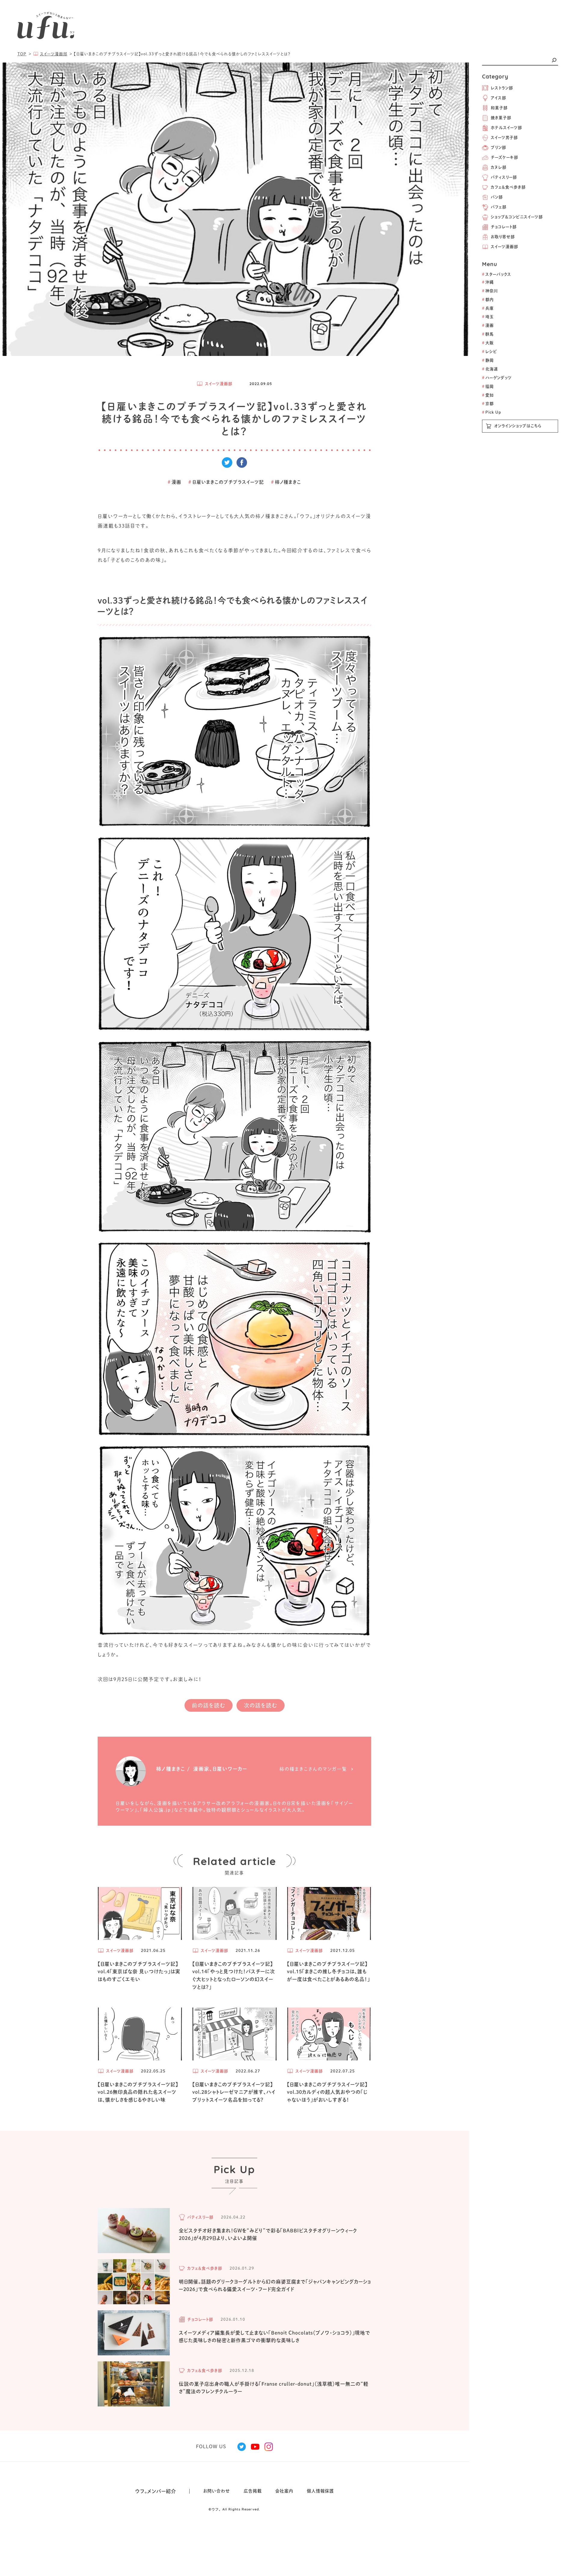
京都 (488, 404)
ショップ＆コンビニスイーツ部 (517, 217)
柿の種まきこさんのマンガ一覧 (313, 1769)
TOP (22, 54)
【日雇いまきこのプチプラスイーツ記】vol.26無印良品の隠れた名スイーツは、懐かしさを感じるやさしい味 (138, 2092)
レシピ (490, 352)
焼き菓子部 (501, 118)
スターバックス (497, 274)
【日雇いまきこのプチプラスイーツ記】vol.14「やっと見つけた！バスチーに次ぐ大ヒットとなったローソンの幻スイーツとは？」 (234, 1976)
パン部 (497, 197)
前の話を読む (209, 1705)
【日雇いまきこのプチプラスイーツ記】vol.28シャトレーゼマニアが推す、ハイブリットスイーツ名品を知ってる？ (234, 2092)
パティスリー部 (504, 177)
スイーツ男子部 (504, 138)
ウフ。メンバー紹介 (156, 2491)
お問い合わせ (217, 2491)
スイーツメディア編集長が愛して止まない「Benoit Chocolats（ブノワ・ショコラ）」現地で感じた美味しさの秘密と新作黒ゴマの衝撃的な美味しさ (275, 2337)
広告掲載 (253, 2491)
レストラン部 (502, 88)
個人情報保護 (320, 2491)
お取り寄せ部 (503, 237)
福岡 (488, 386)
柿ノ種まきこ (286, 482)
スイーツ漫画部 (504, 247)
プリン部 (498, 147)
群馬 (488, 334)
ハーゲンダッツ (497, 378)
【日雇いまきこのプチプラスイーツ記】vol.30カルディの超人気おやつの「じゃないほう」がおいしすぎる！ (327, 2092)
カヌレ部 (499, 167)
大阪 (488, 343)
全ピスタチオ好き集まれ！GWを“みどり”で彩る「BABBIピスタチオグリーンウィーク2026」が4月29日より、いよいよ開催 (268, 2234)
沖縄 (488, 282)
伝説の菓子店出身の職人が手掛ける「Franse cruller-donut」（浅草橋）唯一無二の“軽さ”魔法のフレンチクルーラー (274, 2388)
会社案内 (284, 2491)
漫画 (488, 325)
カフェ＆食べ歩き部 (508, 187)
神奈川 (490, 291)
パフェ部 (499, 207)
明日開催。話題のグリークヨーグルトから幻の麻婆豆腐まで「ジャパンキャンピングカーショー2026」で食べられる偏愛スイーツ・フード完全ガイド (275, 2286)
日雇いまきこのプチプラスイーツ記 (226, 482)
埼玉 (488, 317)
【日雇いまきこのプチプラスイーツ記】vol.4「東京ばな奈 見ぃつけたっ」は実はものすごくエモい (139, 1972)
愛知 (488, 395)
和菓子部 (499, 108)
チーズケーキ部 (504, 157)
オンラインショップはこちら (518, 426)
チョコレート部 (504, 227)
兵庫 (488, 308)
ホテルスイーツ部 (506, 128)
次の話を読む (261, 1705)
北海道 (490, 369)
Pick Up (492, 412)
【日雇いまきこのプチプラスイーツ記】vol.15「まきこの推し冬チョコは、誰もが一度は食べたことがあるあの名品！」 (328, 1972)
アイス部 (498, 98)
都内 (488, 300)
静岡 (488, 360)
